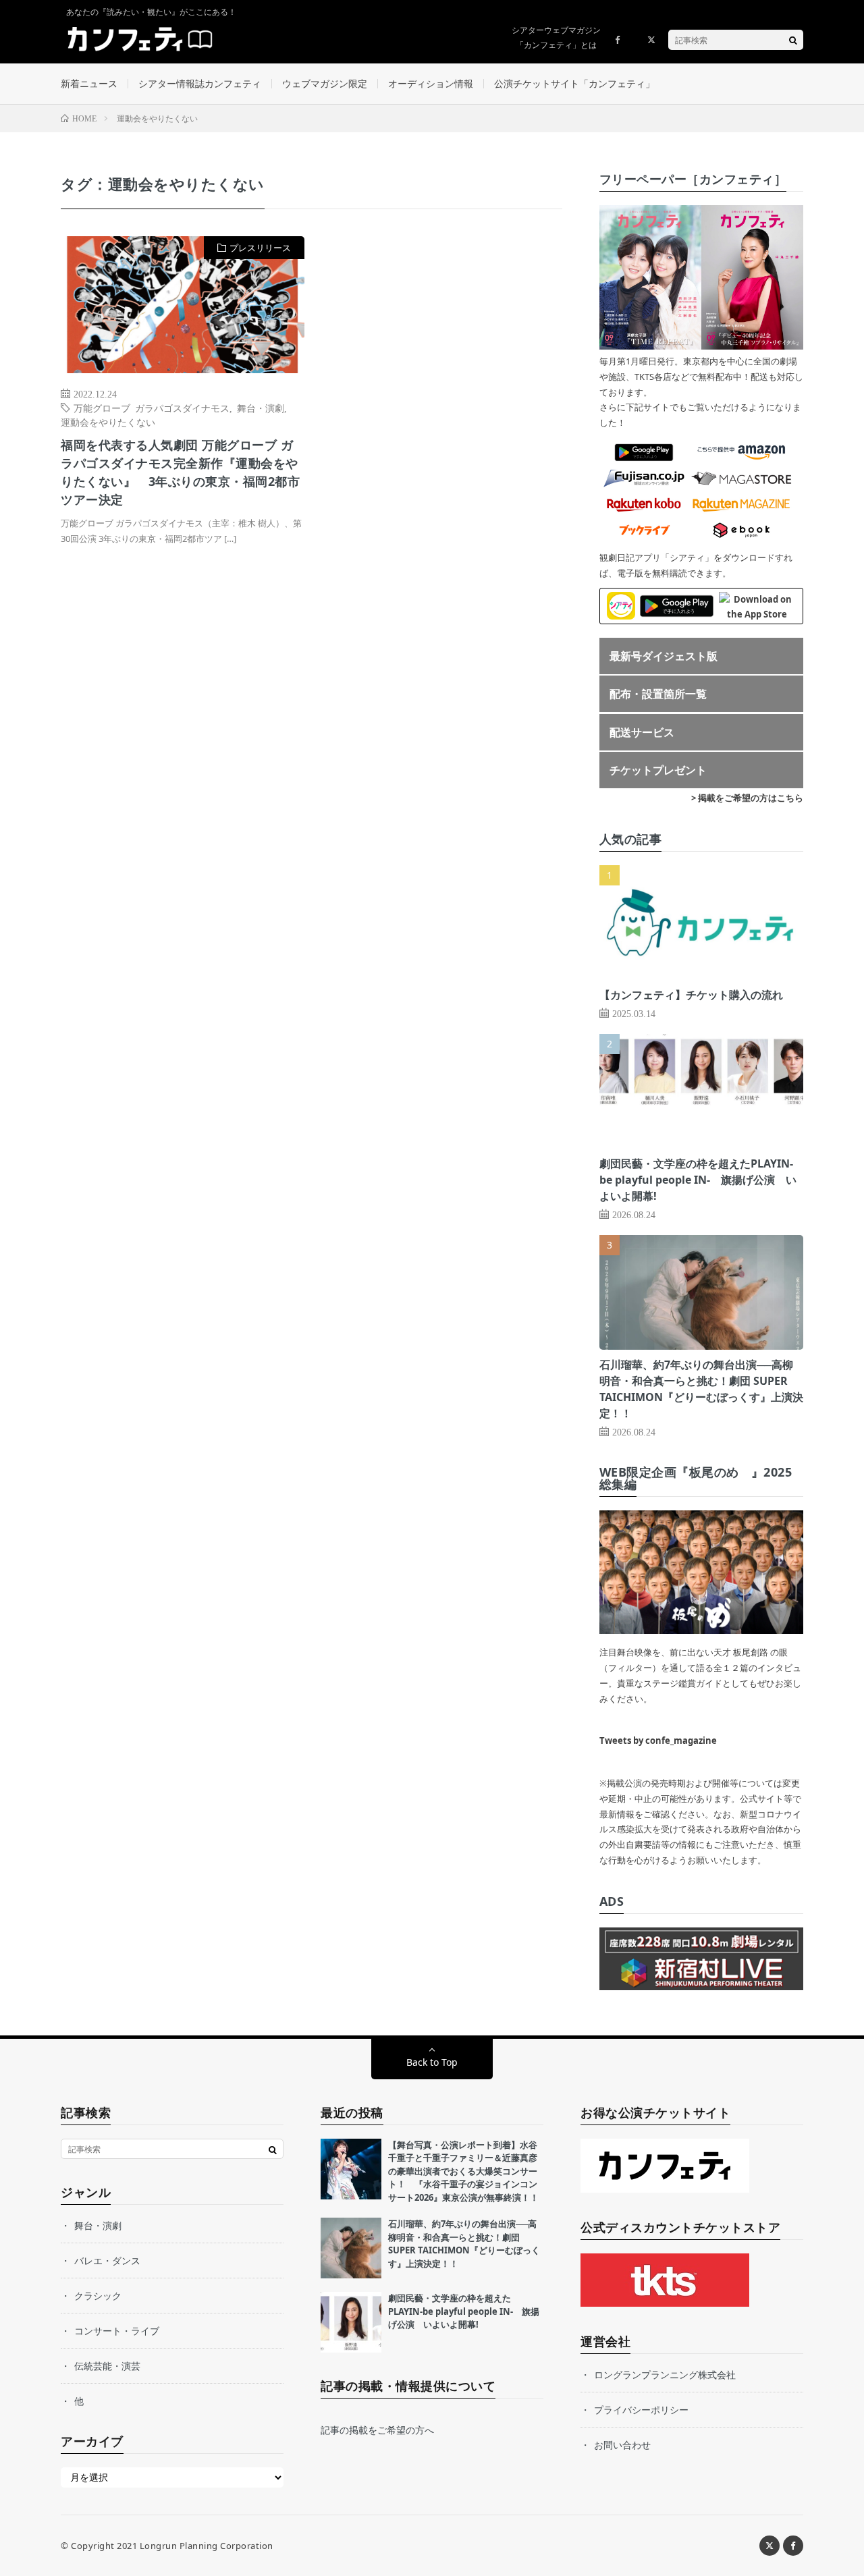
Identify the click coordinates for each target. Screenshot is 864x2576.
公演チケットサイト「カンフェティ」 (574, 83)
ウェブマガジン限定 (325, 83)
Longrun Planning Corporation (207, 2546)
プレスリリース (260, 248)
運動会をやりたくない (108, 422)
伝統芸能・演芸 (107, 2366)
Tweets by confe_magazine (658, 1741)
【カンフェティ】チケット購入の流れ (691, 995)
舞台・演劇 (261, 408)
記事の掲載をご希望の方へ (377, 2430)
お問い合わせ (622, 2445)
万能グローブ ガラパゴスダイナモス (152, 408)
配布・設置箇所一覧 (658, 694)
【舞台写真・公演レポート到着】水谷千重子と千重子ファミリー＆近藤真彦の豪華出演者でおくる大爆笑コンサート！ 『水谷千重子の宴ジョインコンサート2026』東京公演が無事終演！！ (463, 2171)
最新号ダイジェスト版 (664, 656)
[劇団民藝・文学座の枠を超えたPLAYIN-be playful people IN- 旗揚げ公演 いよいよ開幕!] (351, 2322)
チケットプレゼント (658, 770)
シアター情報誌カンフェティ (200, 83)
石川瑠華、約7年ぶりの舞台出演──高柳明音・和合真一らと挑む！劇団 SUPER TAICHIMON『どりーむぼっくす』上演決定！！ (464, 2244)
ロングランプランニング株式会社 (665, 2375)
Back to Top (432, 2062)
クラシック (98, 2296)
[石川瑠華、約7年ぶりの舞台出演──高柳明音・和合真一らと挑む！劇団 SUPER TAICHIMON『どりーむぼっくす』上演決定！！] (351, 2248)
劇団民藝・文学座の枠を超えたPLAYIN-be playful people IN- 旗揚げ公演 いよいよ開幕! (698, 1180)
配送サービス (642, 732)
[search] (793, 40)
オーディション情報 (431, 83)
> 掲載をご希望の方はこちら (747, 798)
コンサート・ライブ (117, 2331)
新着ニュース (89, 83)
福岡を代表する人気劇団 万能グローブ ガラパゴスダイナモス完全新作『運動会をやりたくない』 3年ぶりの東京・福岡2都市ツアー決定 (180, 472)
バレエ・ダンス (107, 2260)
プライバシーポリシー (641, 2410)
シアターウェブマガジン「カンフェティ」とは (556, 37)
